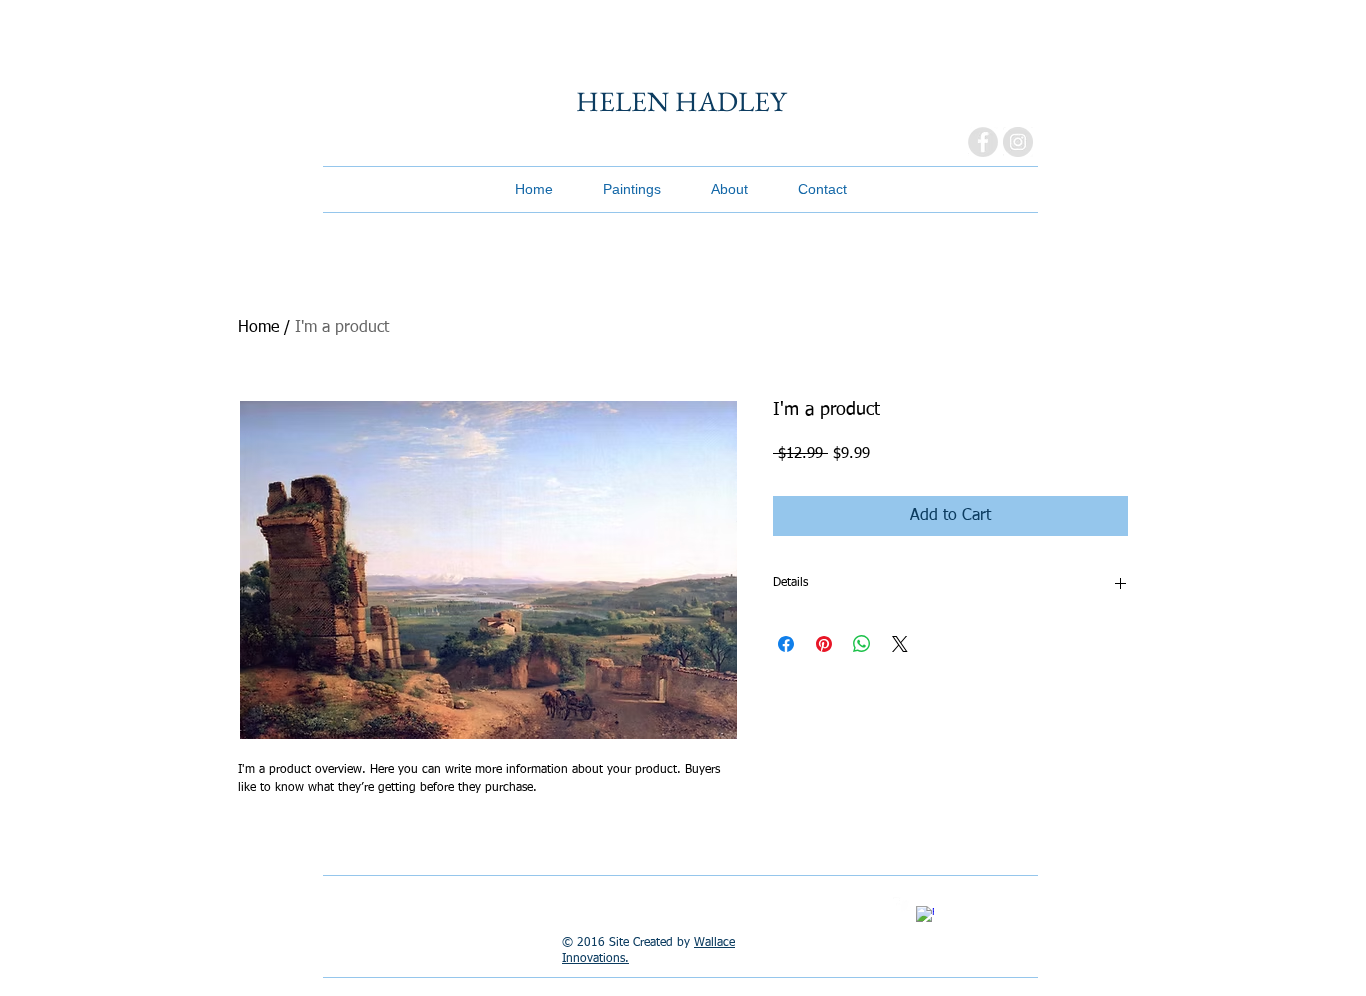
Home (258, 328)
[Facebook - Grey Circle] (983, 142)
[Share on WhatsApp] (862, 644)
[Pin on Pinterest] (824, 644)
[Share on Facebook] (786, 644)
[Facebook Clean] (925, 915)
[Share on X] (900, 644)
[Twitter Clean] (902, 906)
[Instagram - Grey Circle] (1018, 142)
